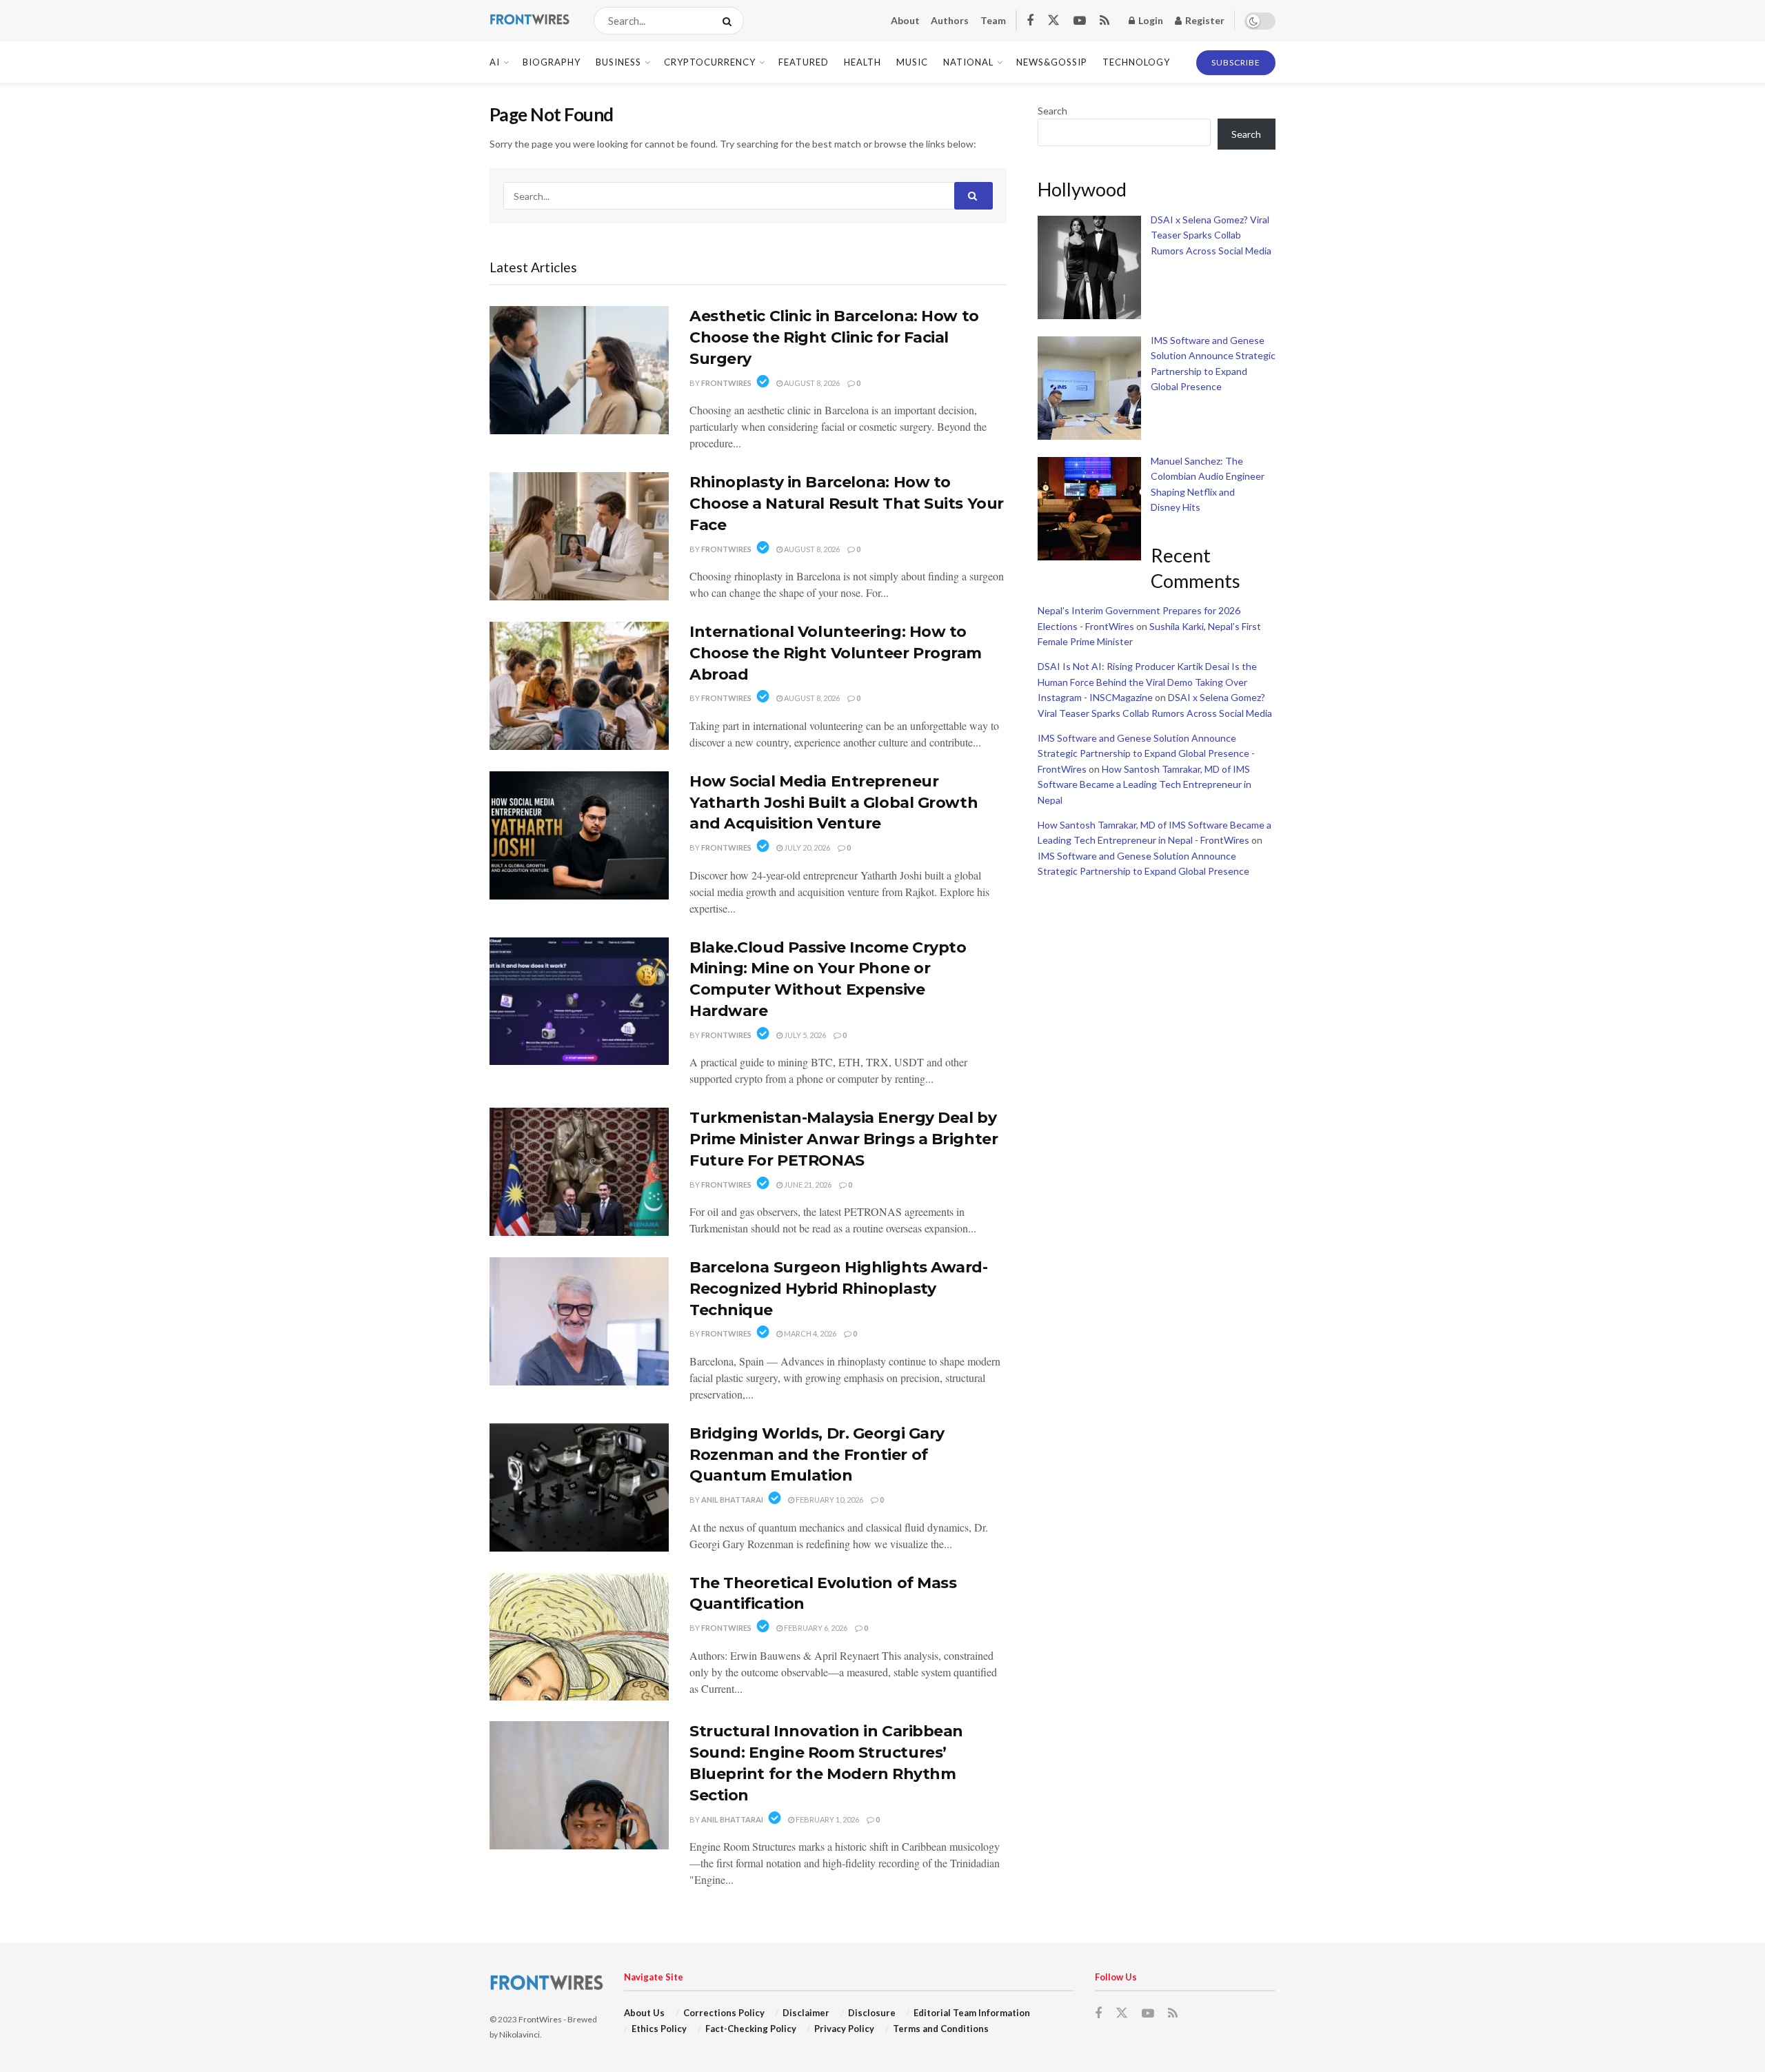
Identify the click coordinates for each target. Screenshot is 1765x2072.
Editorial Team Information (972, 2013)
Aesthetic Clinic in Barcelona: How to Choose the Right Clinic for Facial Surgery (834, 337)
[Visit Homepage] (529, 21)
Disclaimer (806, 2013)
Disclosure (872, 2013)
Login (1150, 20)
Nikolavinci (520, 2034)
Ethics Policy (659, 2029)
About (905, 20)
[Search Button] (730, 21)
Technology (1136, 62)
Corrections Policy (724, 2013)
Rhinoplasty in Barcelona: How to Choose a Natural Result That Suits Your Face (847, 504)
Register (1204, 20)
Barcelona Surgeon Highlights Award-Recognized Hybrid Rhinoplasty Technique (839, 1289)
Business (618, 62)
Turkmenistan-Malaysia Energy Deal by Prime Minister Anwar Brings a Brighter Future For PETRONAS (844, 1139)
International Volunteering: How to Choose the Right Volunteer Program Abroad (836, 653)
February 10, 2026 (829, 1500)
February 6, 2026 (815, 1628)
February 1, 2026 (827, 1819)
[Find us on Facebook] (1030, 21)
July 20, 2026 (806, 847)
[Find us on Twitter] (1053, 21)
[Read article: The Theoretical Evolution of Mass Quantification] (579, 1637)
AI (495, 62)
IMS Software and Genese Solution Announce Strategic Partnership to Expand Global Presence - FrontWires (1146, 753)
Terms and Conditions (941, 2029)
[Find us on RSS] (1105, 21)
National (968, 62)
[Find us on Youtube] (1080, 21)
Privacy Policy (844, 2029)
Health (863, 62)
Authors (950, 20)
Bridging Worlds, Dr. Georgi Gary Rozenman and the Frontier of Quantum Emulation (817, 1455)
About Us (644, 2013)
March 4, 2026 (809, 1333)
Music (912, 62)
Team (993, 20)
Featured (804, 62)
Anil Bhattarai (732, 1500)
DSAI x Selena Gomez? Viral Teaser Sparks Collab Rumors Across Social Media (1211, 235)
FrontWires (726, 383)
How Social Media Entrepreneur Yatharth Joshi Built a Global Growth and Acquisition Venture (834, 803)
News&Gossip (1052, 62)
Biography (552, 62)
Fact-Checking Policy (751, 2029)
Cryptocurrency (710, 62)
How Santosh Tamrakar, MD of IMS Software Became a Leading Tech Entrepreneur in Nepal (1144, 784)
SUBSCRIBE (1236, 62)
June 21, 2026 (807, 1185)
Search (1052, 111)
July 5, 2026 (804, 1035)
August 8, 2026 (811, 383)
